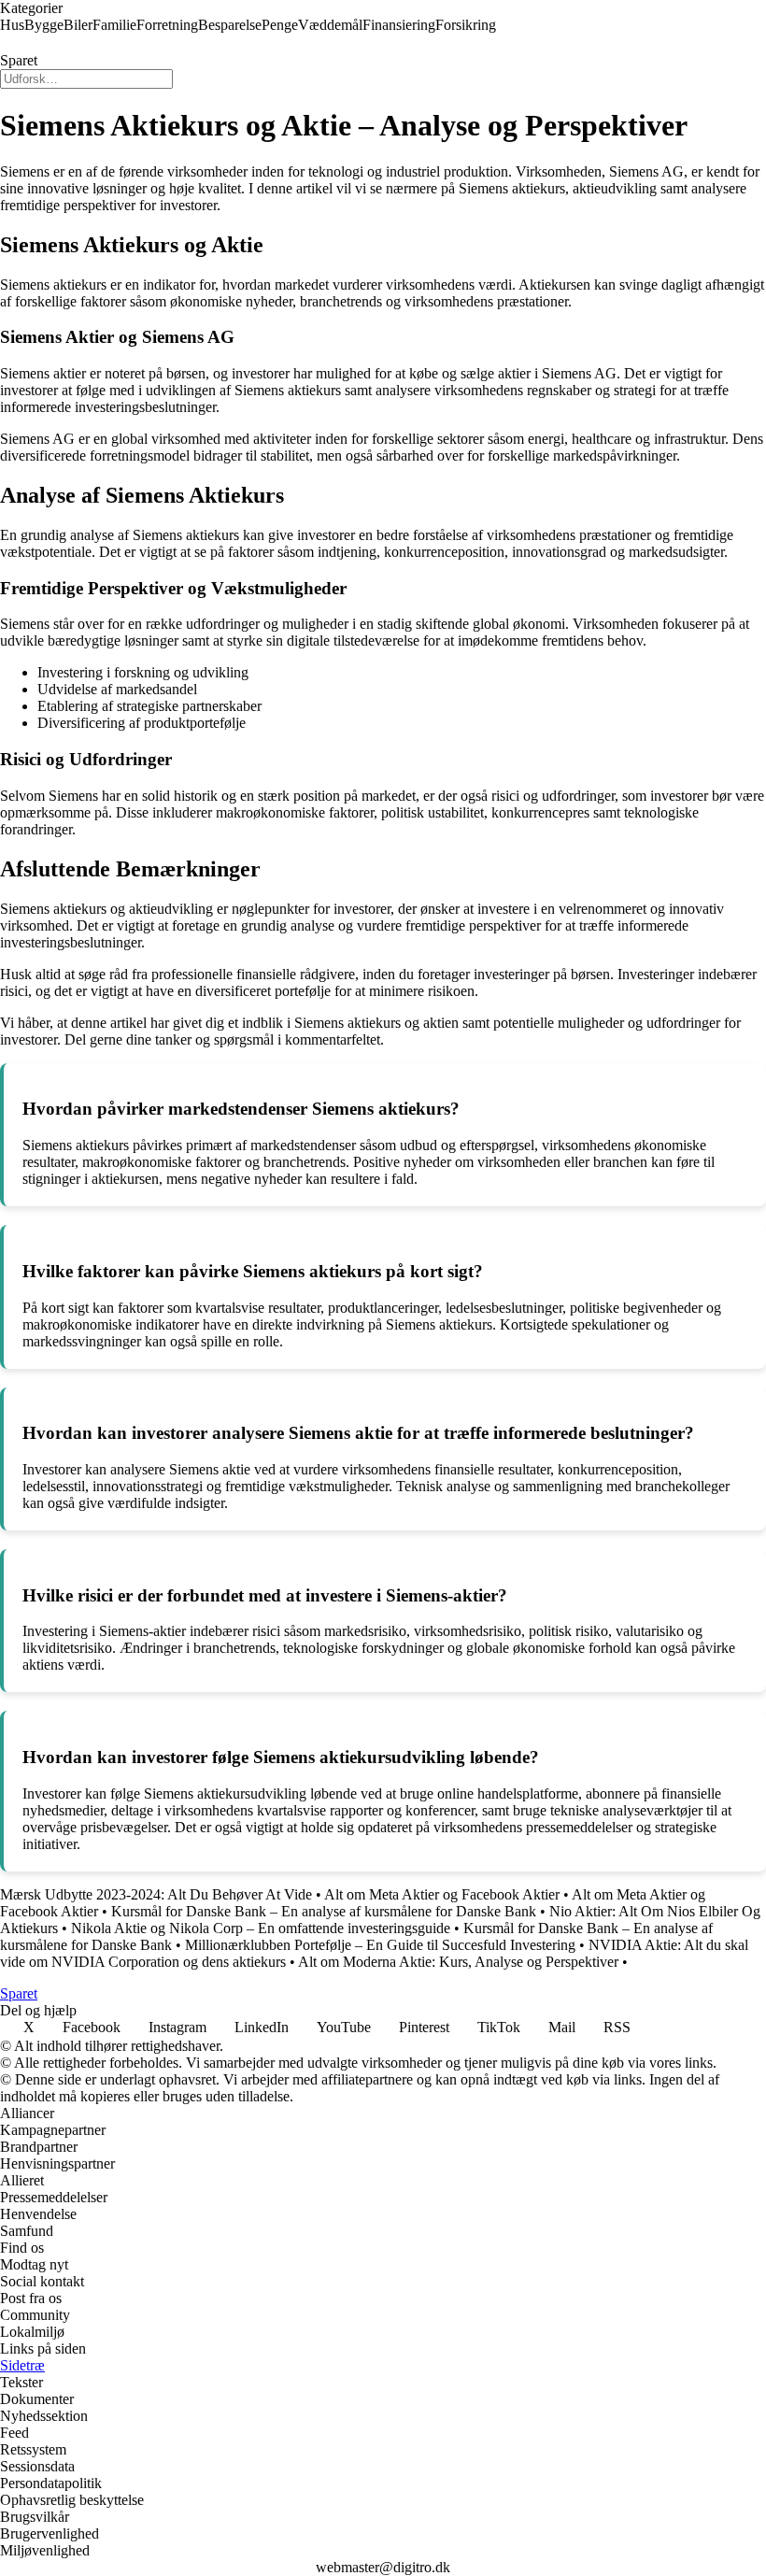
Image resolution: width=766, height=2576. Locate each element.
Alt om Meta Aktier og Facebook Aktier (442, 1894)
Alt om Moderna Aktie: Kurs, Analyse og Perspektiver (458, 1962)
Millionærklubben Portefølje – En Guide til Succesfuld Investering (380, 1945)
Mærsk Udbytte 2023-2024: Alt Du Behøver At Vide (156, 1894)
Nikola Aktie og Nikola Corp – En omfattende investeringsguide (261, 1928)
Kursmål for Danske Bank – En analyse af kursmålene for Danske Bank (324, 1911)
